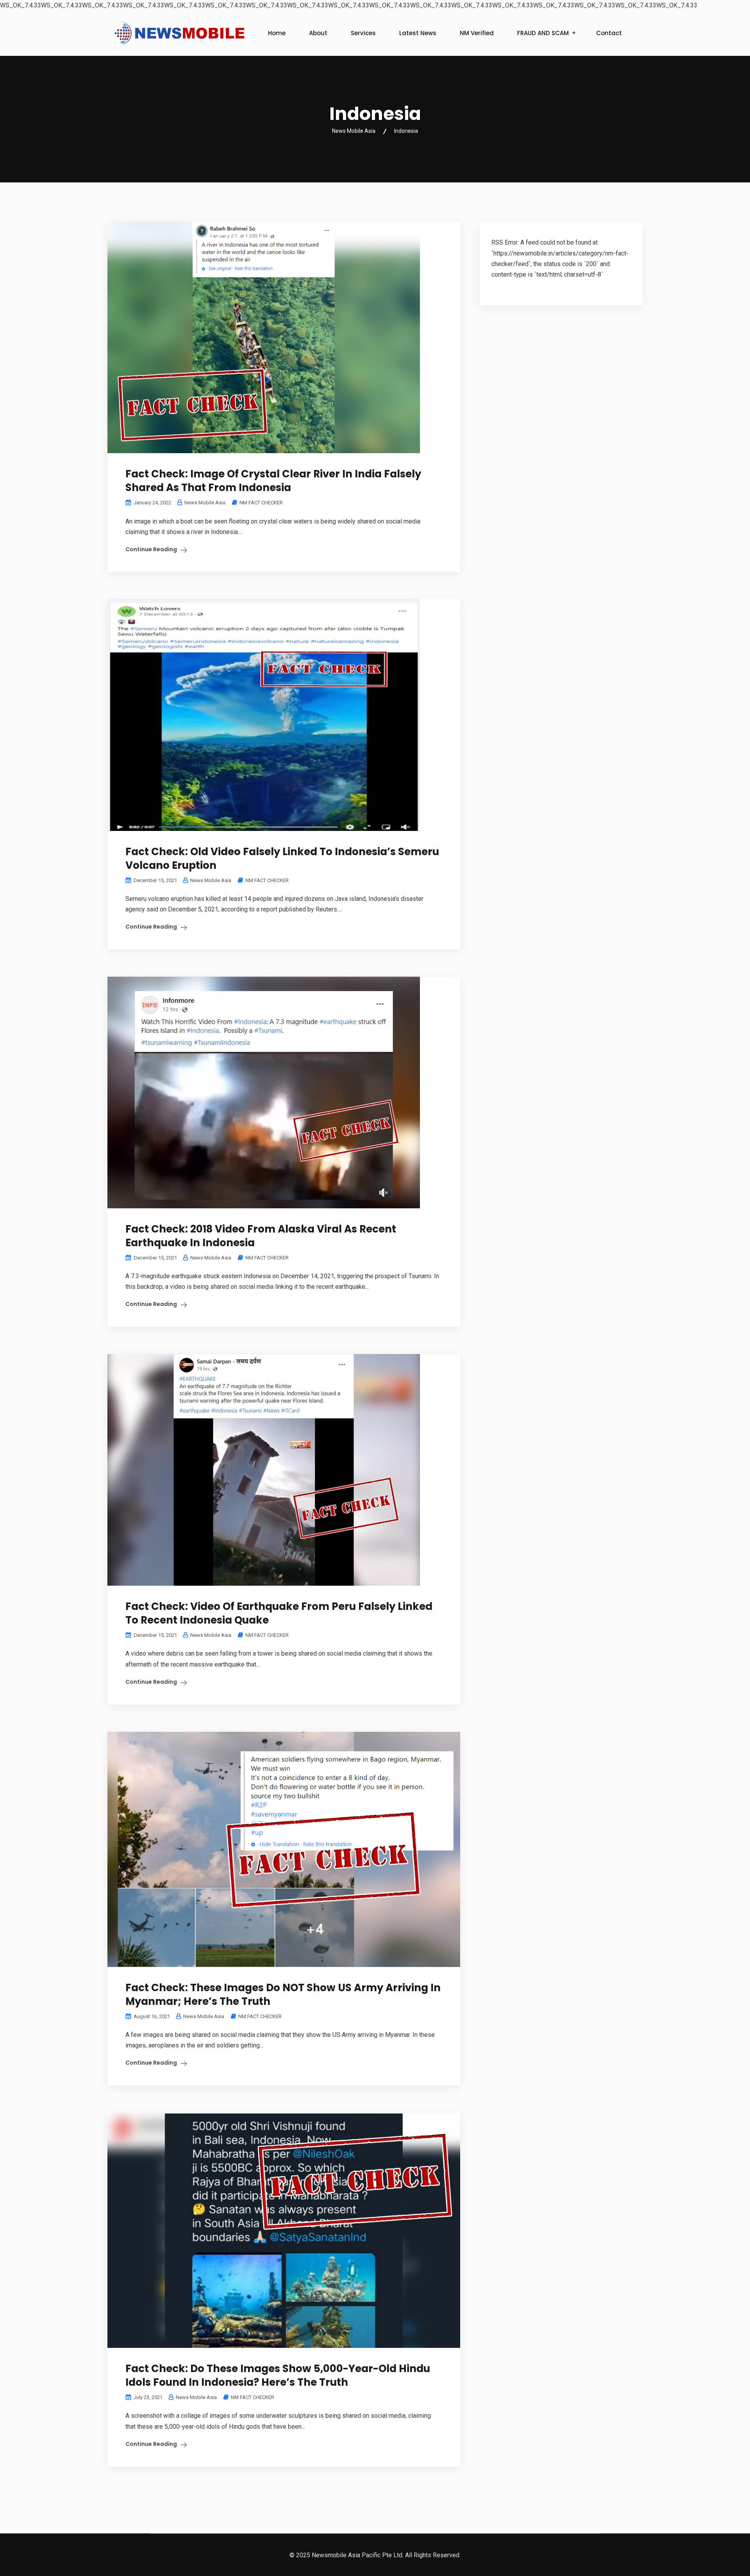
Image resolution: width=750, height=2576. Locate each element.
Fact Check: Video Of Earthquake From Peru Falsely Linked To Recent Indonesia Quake (279, 1613)
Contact (609, 33)
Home (277, 33)
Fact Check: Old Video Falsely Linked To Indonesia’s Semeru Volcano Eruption (282, 858)
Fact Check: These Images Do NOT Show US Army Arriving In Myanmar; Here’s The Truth (283, 1995)
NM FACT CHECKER (261, 503)
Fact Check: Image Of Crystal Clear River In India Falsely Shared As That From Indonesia (273, 481)
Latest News (418, 33)
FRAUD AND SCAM (543, 33)
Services (363, 33)
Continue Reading (151, 549)
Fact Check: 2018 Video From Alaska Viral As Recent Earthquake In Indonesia (261, 1236)
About (318, 33)
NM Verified (477, 33)
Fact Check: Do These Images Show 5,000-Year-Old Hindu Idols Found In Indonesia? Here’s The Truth (278, 2375)
